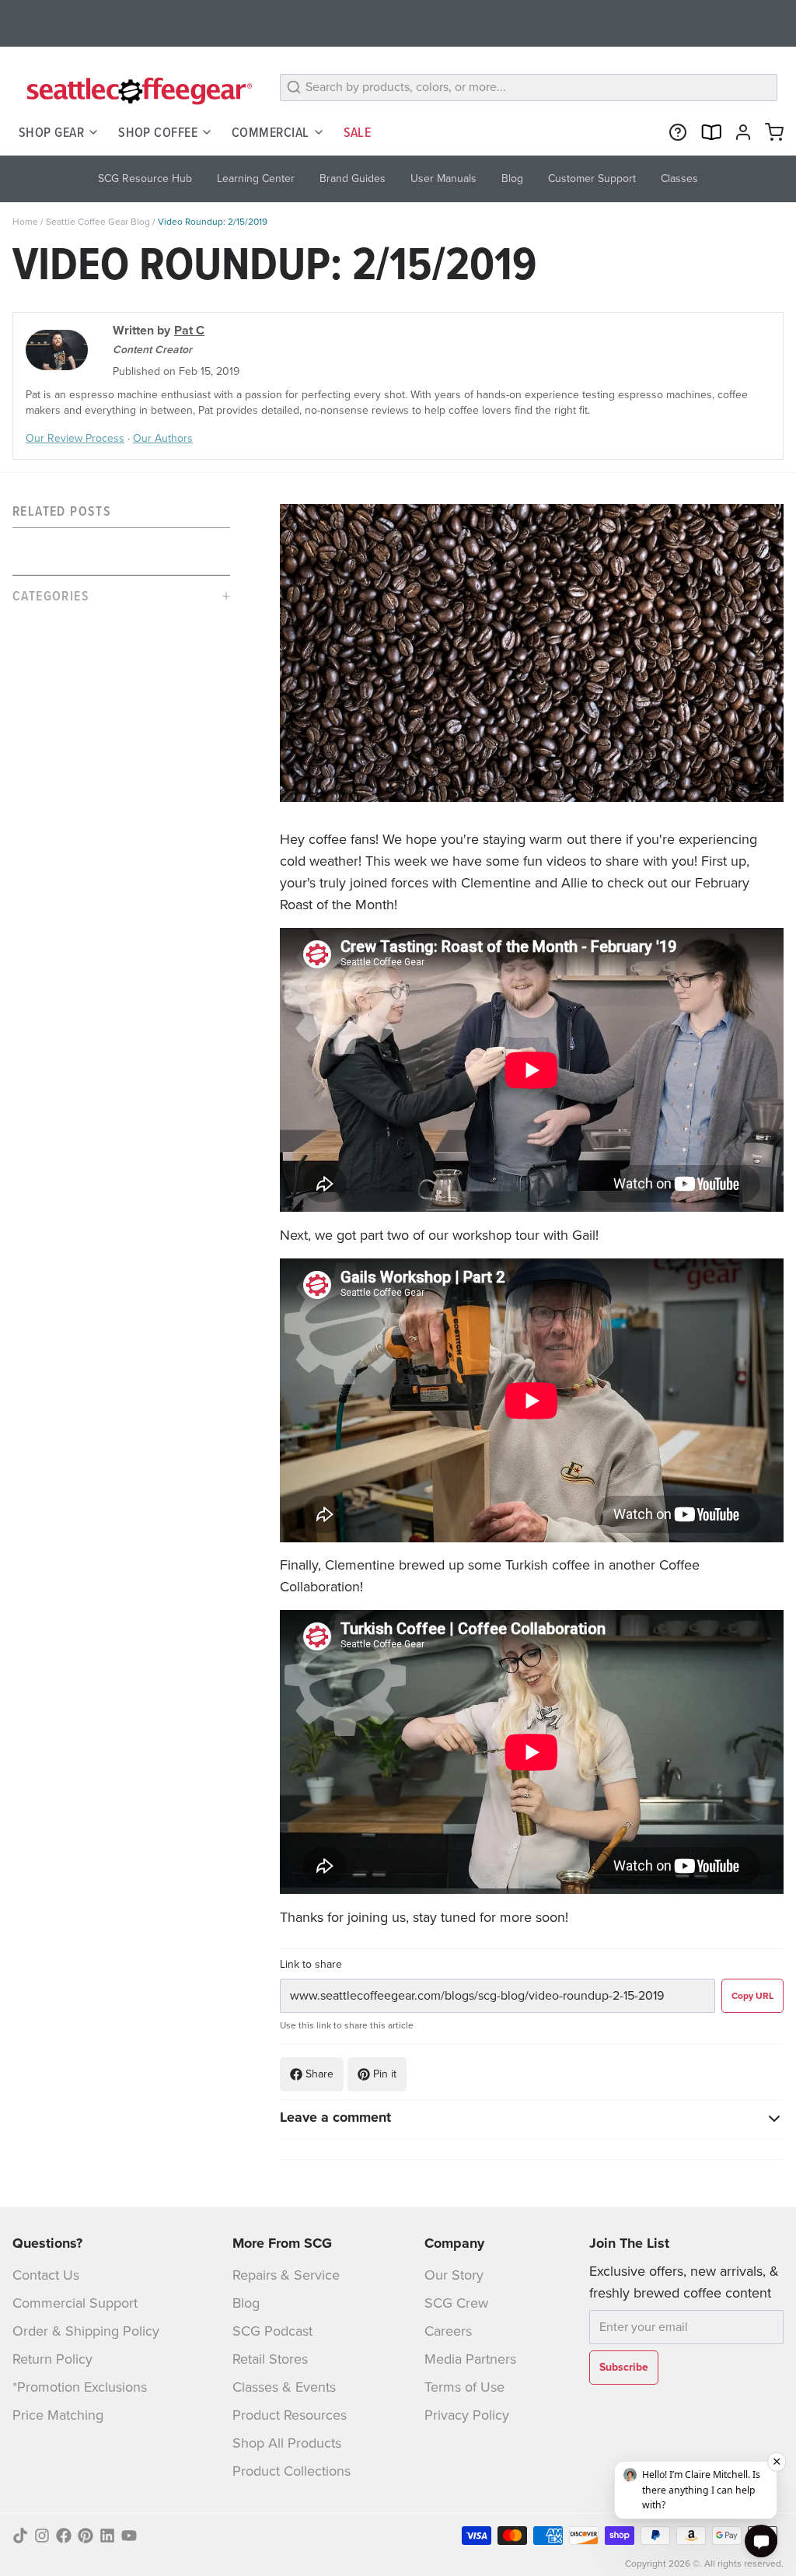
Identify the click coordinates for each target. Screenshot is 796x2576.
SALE (358, 132)
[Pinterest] (86, 2536)
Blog (246, 2303)
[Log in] (740, 132)
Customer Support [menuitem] (592, 178)
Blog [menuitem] (512, 178)
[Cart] (771, 132)
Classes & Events (284, 2387)
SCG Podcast (272, 2331)
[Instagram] (42, 2536)
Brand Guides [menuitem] (353, 178)
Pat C (189, 330)
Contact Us (46, 2275)
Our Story (454, 2275)
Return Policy (52, 2359)
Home (25, 222)
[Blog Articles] (707, 132)
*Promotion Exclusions (80, 2387)
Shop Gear (51, 132)
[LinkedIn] (107, 2536)
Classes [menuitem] (679, 178)
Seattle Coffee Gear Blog (98, 222)
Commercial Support (75, 2303)
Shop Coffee (158, 132)
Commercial (271, 132)
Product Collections (292, 2471)
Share (319, 2074)
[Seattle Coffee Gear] (137, 90)
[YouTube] (129, 2536)
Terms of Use (464, 2387)
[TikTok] (20, 2536)
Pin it (385, 2074)
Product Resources (290, 2415)
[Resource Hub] (675, 132)
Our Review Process (75, 438)
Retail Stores (270, 2359)
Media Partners (470, 2359)
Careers (448, 2331)
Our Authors (163, 438)
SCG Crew (456, 2303)
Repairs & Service (286, 2275)
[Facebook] (64, 2536)
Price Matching (58, 2415)
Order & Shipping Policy (86, 2331)
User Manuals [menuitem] (443, 178)
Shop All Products (287, 2443)
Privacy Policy (467, 2415)
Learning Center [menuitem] (256, 178)
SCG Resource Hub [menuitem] (145, 178)
